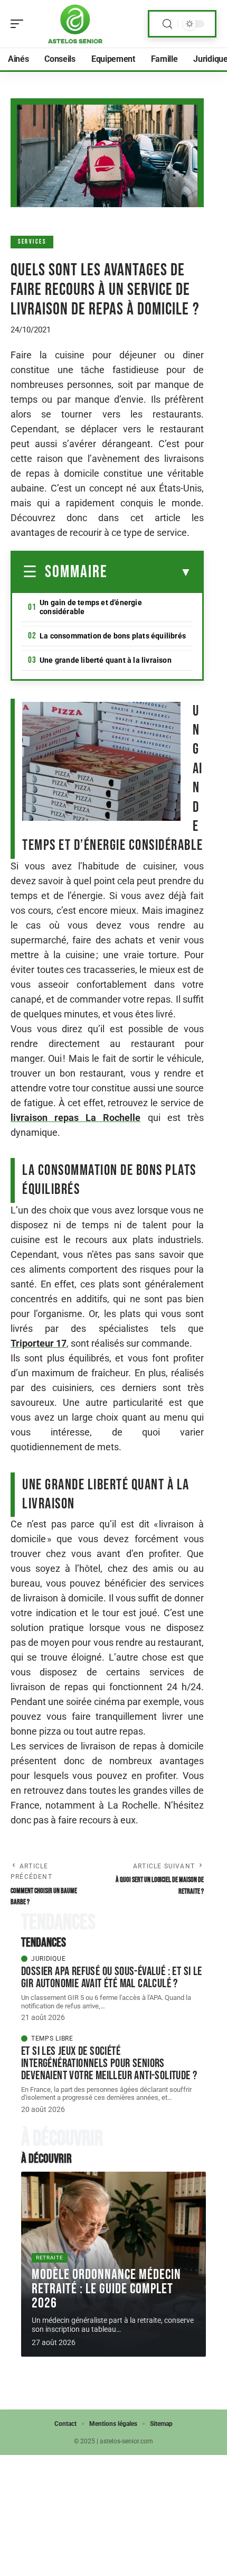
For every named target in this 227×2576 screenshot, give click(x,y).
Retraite (50, 2258)
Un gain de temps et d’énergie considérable (91, 607)
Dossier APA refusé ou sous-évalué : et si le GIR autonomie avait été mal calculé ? (112, 1977)
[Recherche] (167, 24)
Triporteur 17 (39, 1343)
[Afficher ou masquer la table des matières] (150, 572)
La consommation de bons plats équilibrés (113, 636)
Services (32, 242)
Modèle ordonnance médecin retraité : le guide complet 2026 (106, 2289)
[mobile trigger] (20, 24)
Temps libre (52, 2038)
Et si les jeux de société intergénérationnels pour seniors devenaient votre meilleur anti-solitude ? (109, 2063)
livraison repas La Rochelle (76, 1118)
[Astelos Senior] (76, 24)
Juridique (48, 1959)
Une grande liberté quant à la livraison (106, 660)
